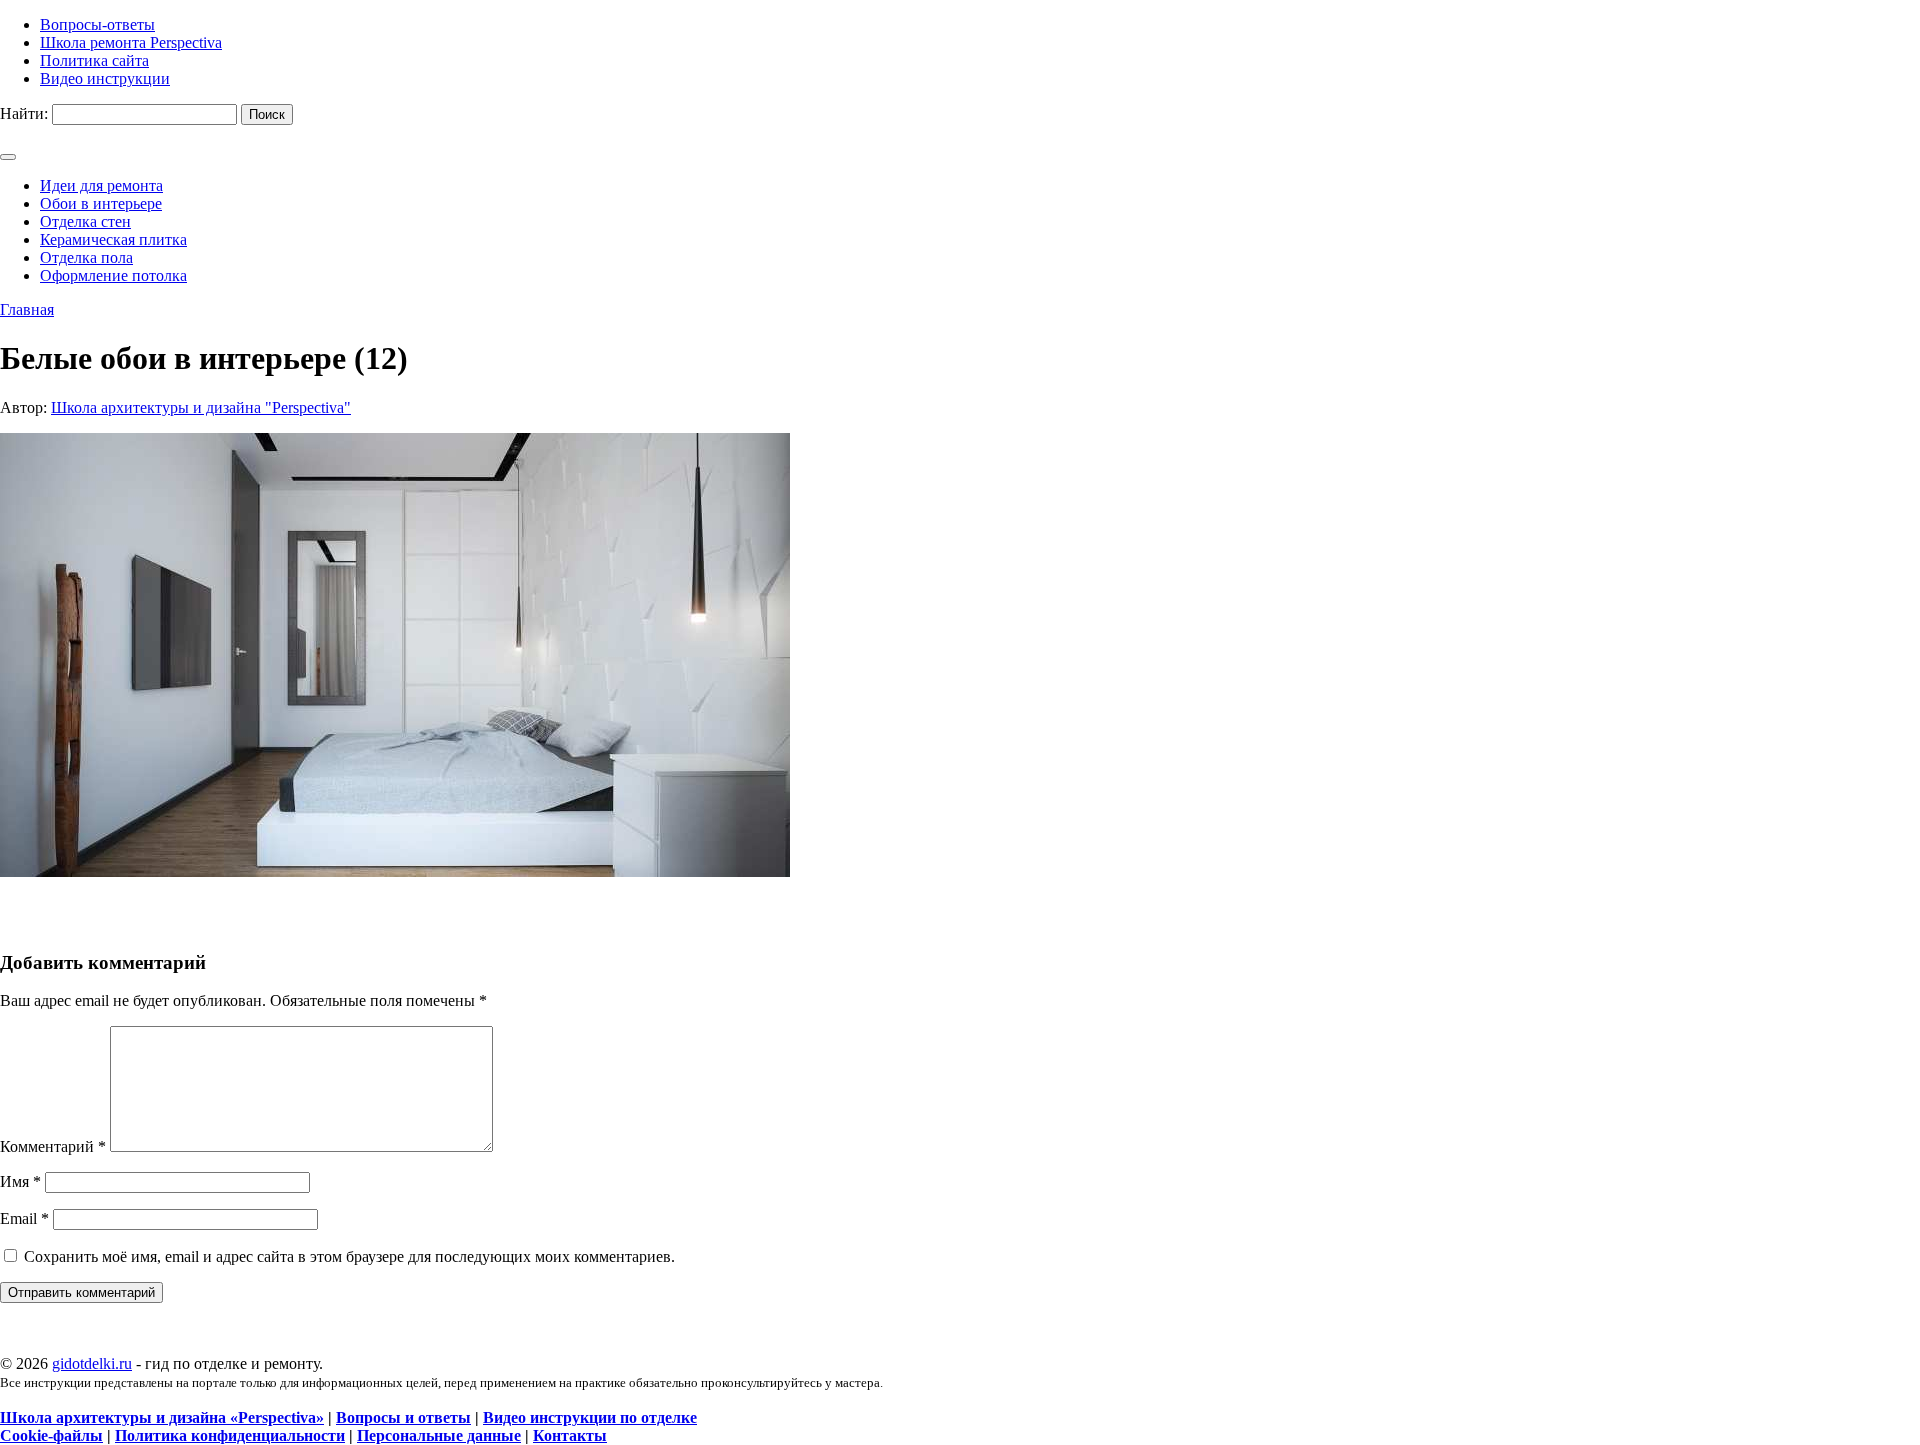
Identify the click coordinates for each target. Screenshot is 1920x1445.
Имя (20, 1181)
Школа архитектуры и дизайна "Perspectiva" (201, 407)
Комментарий (53, 1146)
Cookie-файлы (51, 1435)
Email (24, 1218)
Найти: (24, 113)
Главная (27, 309)
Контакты (570, 1435)
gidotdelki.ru (92, 1363)
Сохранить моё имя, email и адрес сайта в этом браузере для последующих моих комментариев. (349, 1256)
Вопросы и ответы (403, 1417)
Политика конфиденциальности (230, 1435)
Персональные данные (439, 1435)
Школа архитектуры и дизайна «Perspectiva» (162, 1417)
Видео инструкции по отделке (590, 1417)
